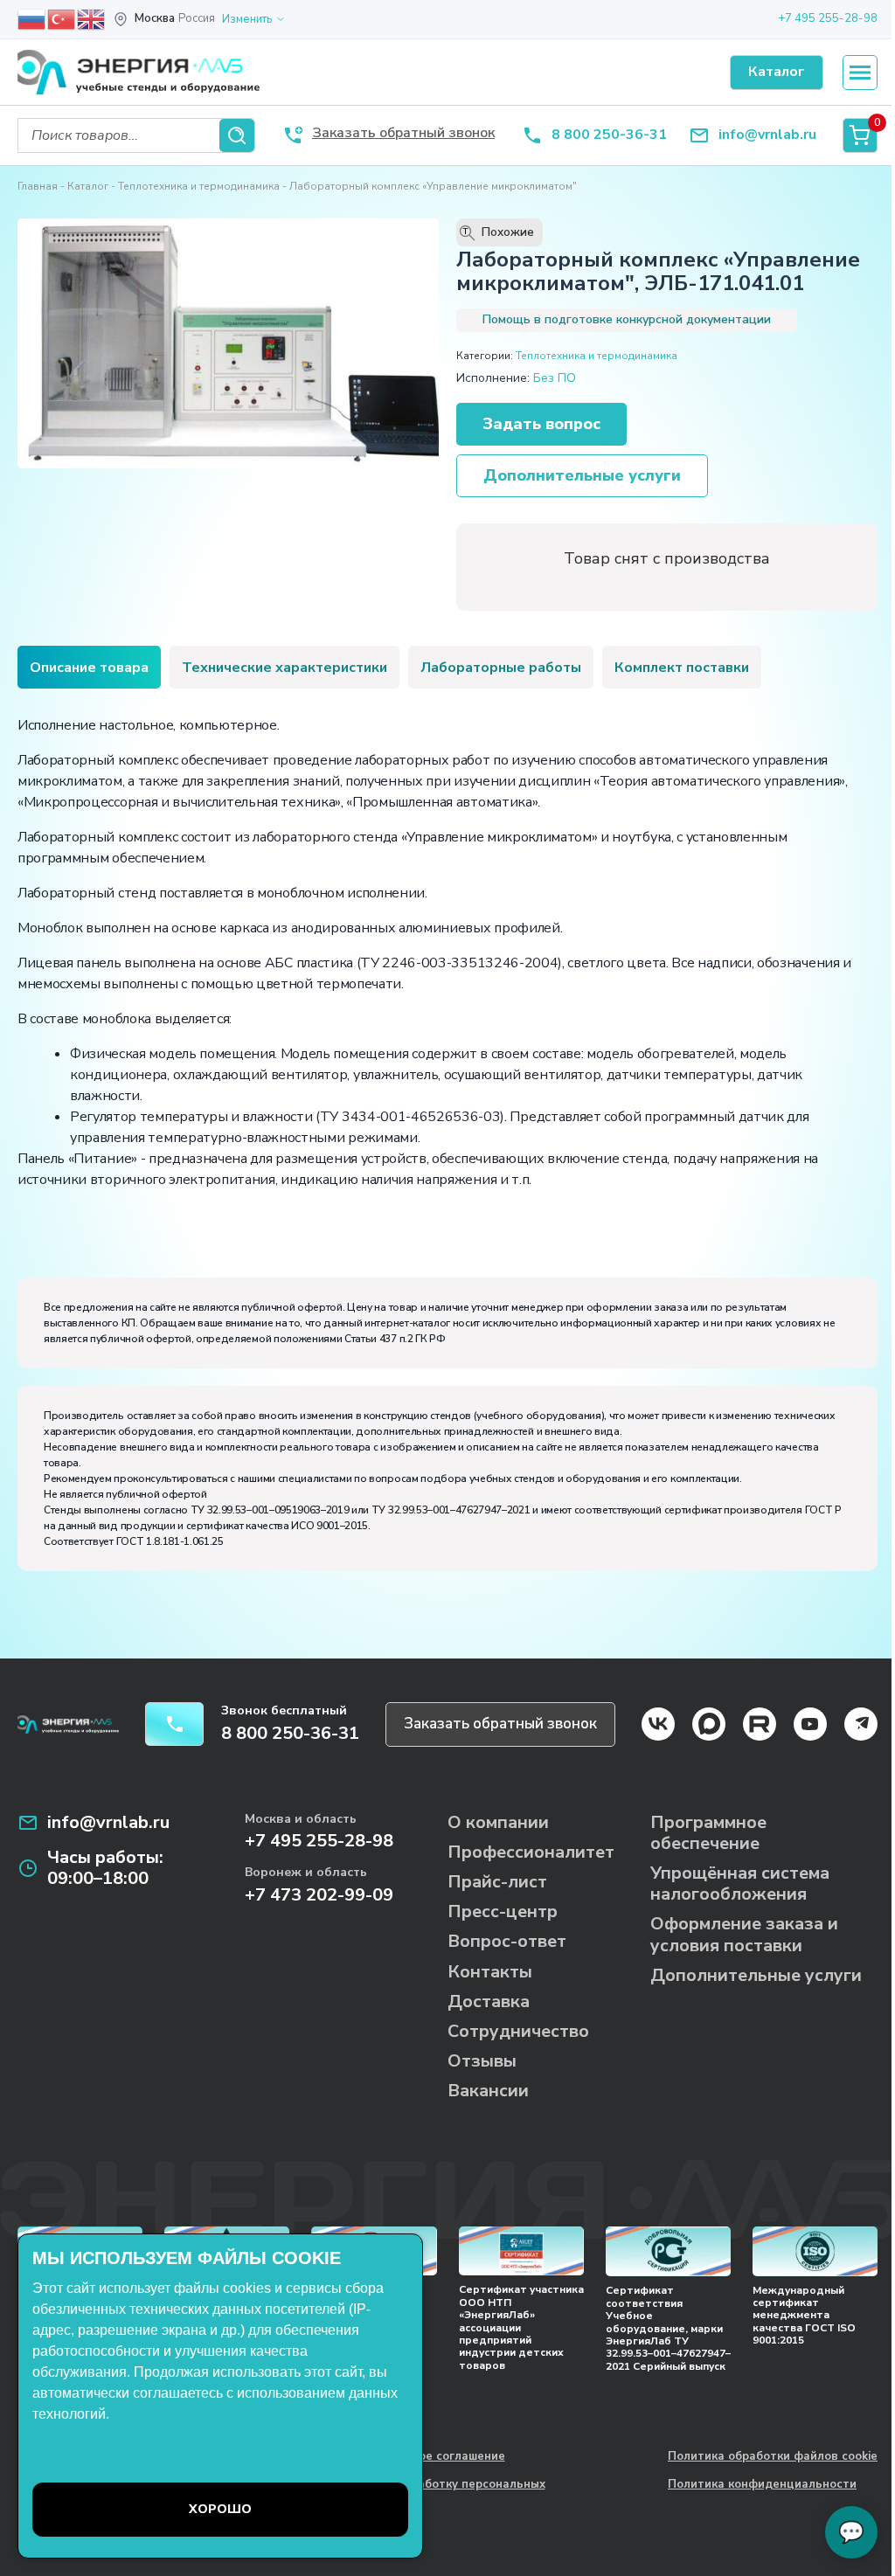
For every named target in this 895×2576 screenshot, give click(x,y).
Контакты (490, 1972)
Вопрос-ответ (507, 1941)
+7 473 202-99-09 (319, 1895)
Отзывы (482, 2061)
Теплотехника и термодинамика (199, 186)
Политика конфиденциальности (762, 2485)
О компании (498, 1822)
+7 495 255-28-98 (828, 18)
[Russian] (32, 18)
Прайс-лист (497, 1882)
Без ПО (555, 378)
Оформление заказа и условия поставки (744, 1934)
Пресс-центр (503, 1911)
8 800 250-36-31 (609, 135)
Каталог (88, 186)
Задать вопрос (541, 424)
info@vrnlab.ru (767, 135)
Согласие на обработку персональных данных (434, 2492)
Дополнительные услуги (582, 475)
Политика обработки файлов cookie (773, 2457)
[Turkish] (62, 18)
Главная (38, 186)
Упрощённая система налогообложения (740, 1884)
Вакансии (488, 2091)
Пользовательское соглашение (413, 2457)
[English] (92, 18)
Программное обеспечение (708, 1833)
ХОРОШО (220, 2509)
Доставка (489, 2001)
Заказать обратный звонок (500, 1724)
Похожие (499, 232)
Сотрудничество (518, 2031)
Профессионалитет (531, 1852)
